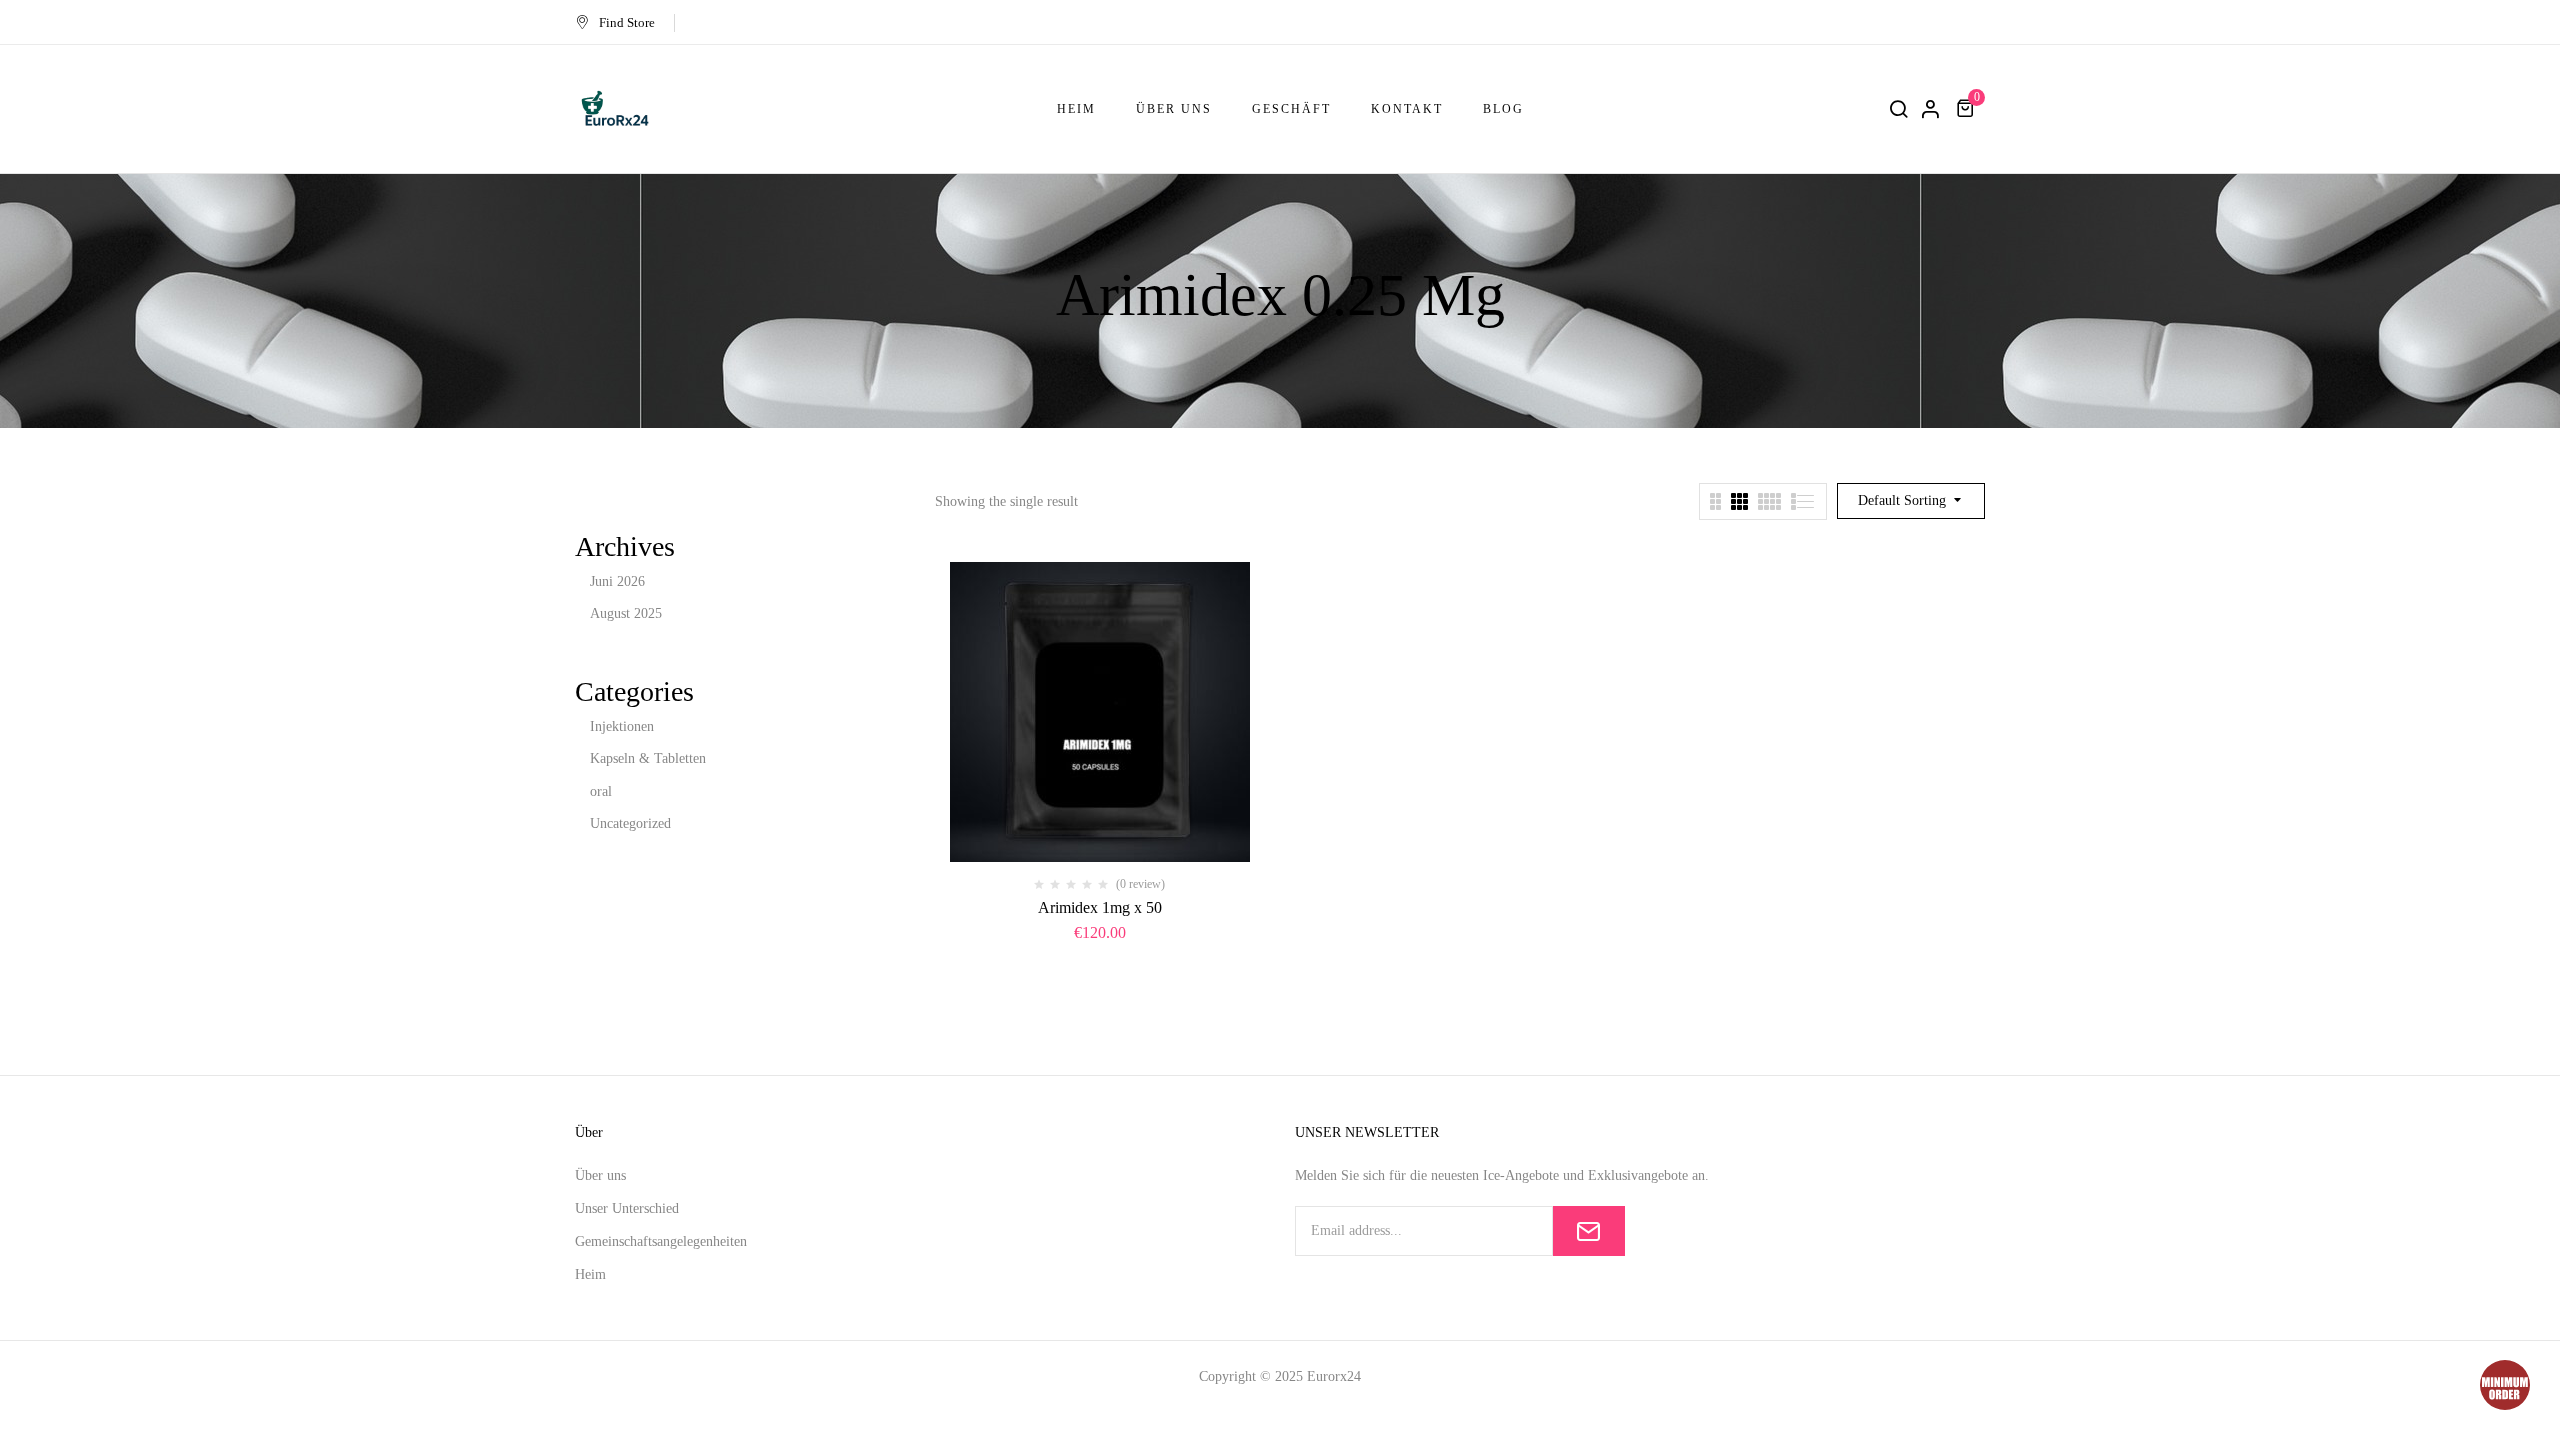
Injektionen (622, 726)
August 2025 (626, 613)
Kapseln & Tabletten (648, 758)
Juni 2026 (617, 581)
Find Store (627, 22)
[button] (1968, 108)
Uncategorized (630, 823)
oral (601, 791)
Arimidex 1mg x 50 (1100, 907)
